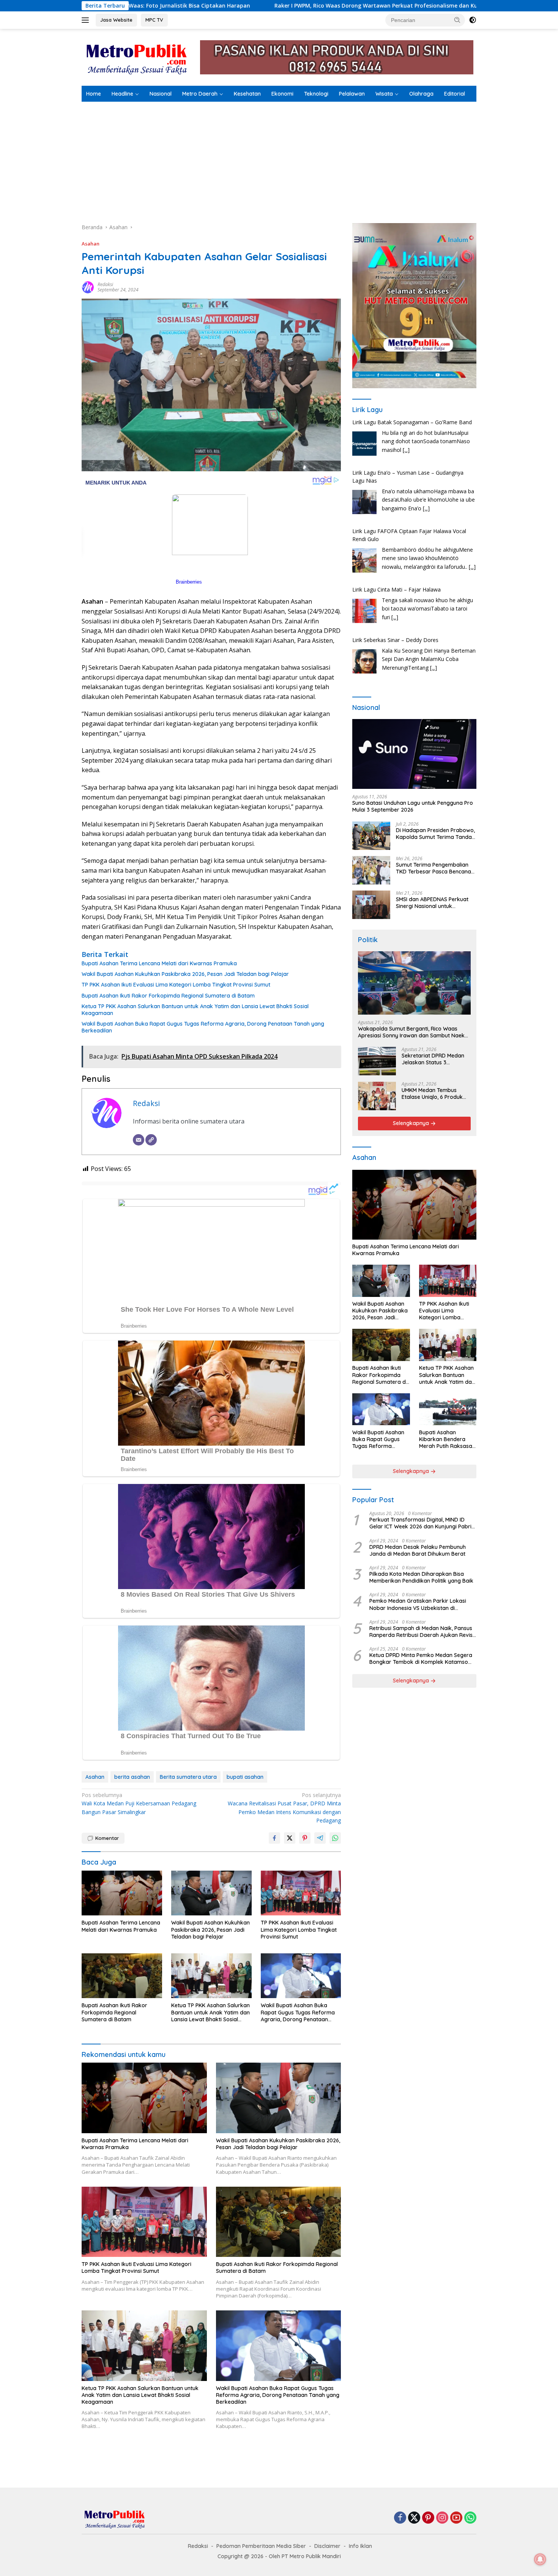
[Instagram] (442, 2518)
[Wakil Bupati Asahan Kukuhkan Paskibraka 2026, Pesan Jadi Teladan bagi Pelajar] (211, 1893)
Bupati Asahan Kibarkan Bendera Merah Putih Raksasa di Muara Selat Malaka (447, 1439)
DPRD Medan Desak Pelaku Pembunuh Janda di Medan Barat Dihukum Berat (418, 1550)
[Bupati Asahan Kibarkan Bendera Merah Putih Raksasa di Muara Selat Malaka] (448, 1409)
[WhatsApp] (470, 2518)
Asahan (91, 244)
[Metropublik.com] (139, 57)
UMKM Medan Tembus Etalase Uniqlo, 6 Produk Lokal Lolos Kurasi (432, 1094)
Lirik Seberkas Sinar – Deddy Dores (395, 589)
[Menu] (87, 20)
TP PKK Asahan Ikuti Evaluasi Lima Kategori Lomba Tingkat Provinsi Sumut (176, 985)
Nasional (161, 94)
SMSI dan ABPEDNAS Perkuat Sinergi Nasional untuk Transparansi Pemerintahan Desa (432, 903)
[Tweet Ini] (290, 1838)
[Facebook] (400, 2518)
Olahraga (421, 94)
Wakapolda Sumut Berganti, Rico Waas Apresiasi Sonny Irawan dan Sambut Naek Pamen (411, 1032)
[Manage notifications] (540, 2559)
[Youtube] (456, 2518)
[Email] (139, 1140)
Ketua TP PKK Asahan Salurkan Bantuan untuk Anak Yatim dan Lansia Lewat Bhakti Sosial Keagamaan (195, 1010)
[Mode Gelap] (473, 20)
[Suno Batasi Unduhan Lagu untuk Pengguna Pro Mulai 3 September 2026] (414, 754)
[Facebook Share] (274, 1838)
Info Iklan (360, 2546)
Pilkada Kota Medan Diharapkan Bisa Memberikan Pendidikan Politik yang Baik (421, 1578)
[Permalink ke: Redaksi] (88, 287)
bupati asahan (245, 1777)
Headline (122, 94)
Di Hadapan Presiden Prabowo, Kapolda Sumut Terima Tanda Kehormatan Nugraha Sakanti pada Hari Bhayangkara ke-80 (435, 834)
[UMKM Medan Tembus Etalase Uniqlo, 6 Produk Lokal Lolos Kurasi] (377, 1096)
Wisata (384, 94)
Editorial (455, 94)
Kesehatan (247, 94)
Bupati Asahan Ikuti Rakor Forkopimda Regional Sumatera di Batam (168, 996)
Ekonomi (282, 94)
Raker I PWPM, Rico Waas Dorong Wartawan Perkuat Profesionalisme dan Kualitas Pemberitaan (211, 6)
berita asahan (132, 1777)
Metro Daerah (200, 94)
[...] (426, 458)
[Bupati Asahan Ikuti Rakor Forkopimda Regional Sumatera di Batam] (122, 1976)
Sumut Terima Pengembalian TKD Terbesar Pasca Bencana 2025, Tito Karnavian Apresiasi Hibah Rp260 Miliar (435, 868)
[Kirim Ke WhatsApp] (335, 1838)
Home (94, 94)
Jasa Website (116, 20)
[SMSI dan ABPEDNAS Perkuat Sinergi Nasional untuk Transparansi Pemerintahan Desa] (371, 905)
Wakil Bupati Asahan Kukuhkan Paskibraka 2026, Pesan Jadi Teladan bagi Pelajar (185, 974)
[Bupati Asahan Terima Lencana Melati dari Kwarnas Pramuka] (122, 1893)
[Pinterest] (428, 2518)
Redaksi (105, 284)
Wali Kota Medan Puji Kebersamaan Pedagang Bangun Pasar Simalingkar (139, 1803)
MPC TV (154, 20)
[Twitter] (414, 2518)
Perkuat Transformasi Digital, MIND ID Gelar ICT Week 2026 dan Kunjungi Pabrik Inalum (422, 1523)
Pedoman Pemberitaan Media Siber (261, 2546)
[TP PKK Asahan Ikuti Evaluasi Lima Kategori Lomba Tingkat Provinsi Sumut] (301, 1893)
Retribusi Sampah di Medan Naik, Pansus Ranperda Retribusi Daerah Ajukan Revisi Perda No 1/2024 (422, 1632)
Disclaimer (327, 2546)
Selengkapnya (412, 1124)
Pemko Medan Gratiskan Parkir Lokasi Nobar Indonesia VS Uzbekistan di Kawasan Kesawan (418, 1605)
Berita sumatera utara (188, 1777)
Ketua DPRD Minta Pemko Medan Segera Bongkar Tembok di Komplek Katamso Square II (421, 1659)
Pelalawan (352, 94)
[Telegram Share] (320, 1838)
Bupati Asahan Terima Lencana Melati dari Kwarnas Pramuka (159, 963)
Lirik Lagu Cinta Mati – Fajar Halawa (396, 539)
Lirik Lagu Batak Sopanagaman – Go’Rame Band (412, 640)
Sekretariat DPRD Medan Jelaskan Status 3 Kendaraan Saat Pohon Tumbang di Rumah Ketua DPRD (434, 1059)
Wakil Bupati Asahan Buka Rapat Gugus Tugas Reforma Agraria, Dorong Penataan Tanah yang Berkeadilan (203, 1027)
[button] (457, 20)
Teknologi (316, 94)
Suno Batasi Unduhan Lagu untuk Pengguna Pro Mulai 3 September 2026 (413, 807)
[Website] (151, 1140)
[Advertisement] (279, 159)
